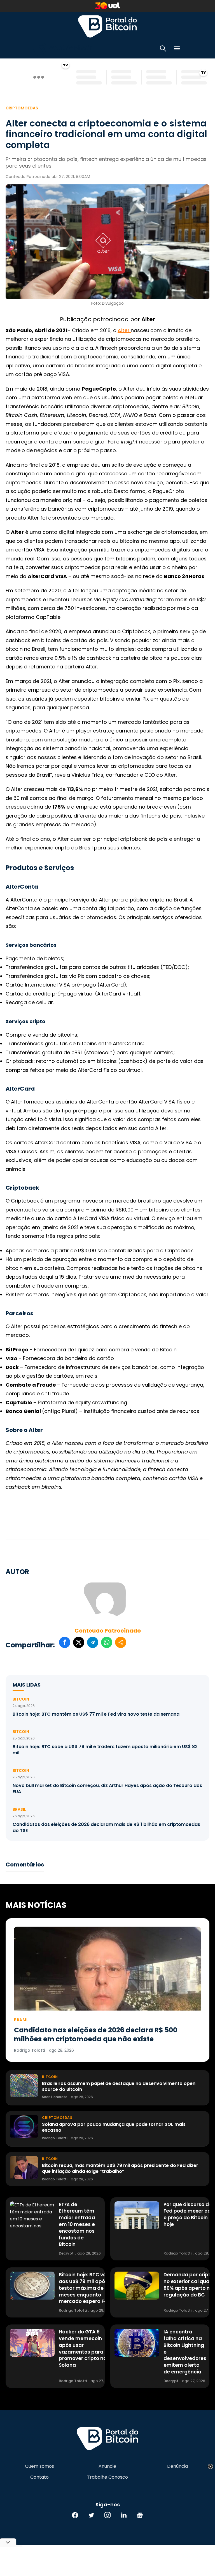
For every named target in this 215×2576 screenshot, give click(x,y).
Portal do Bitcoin (107, 26)
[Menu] (177, 49)
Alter (124, 330)
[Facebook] (75, 2515)
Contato (39, 2477)
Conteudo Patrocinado (108, 1631)
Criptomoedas (22, 108)
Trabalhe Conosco (107, 2477)
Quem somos (39, 2466)
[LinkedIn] (124, 2515)
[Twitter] (91, 2515)
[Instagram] (107, 2515)
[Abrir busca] (163, 49)
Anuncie (107, 2466)
